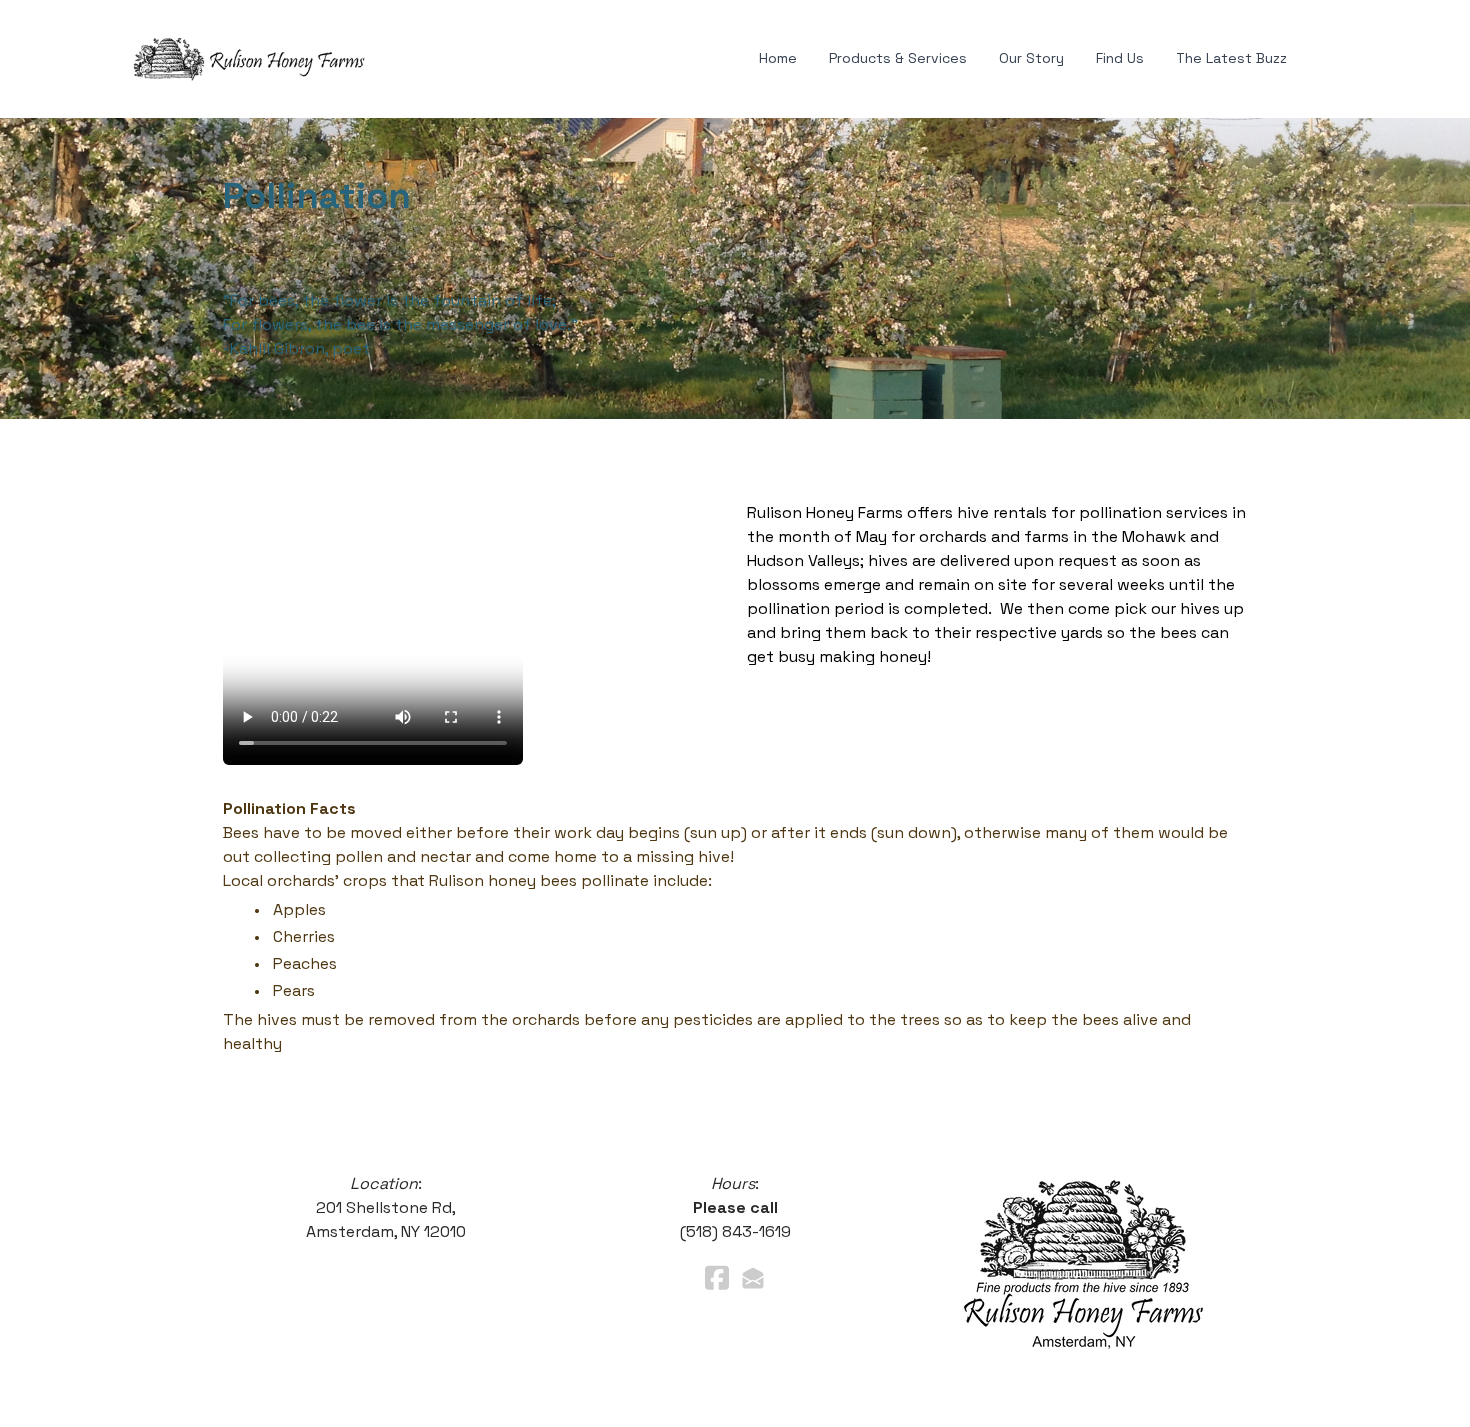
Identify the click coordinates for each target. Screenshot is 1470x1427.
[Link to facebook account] (717, 1277)
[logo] (249, 59)
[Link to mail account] (753, 1277)
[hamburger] (403, 55)
